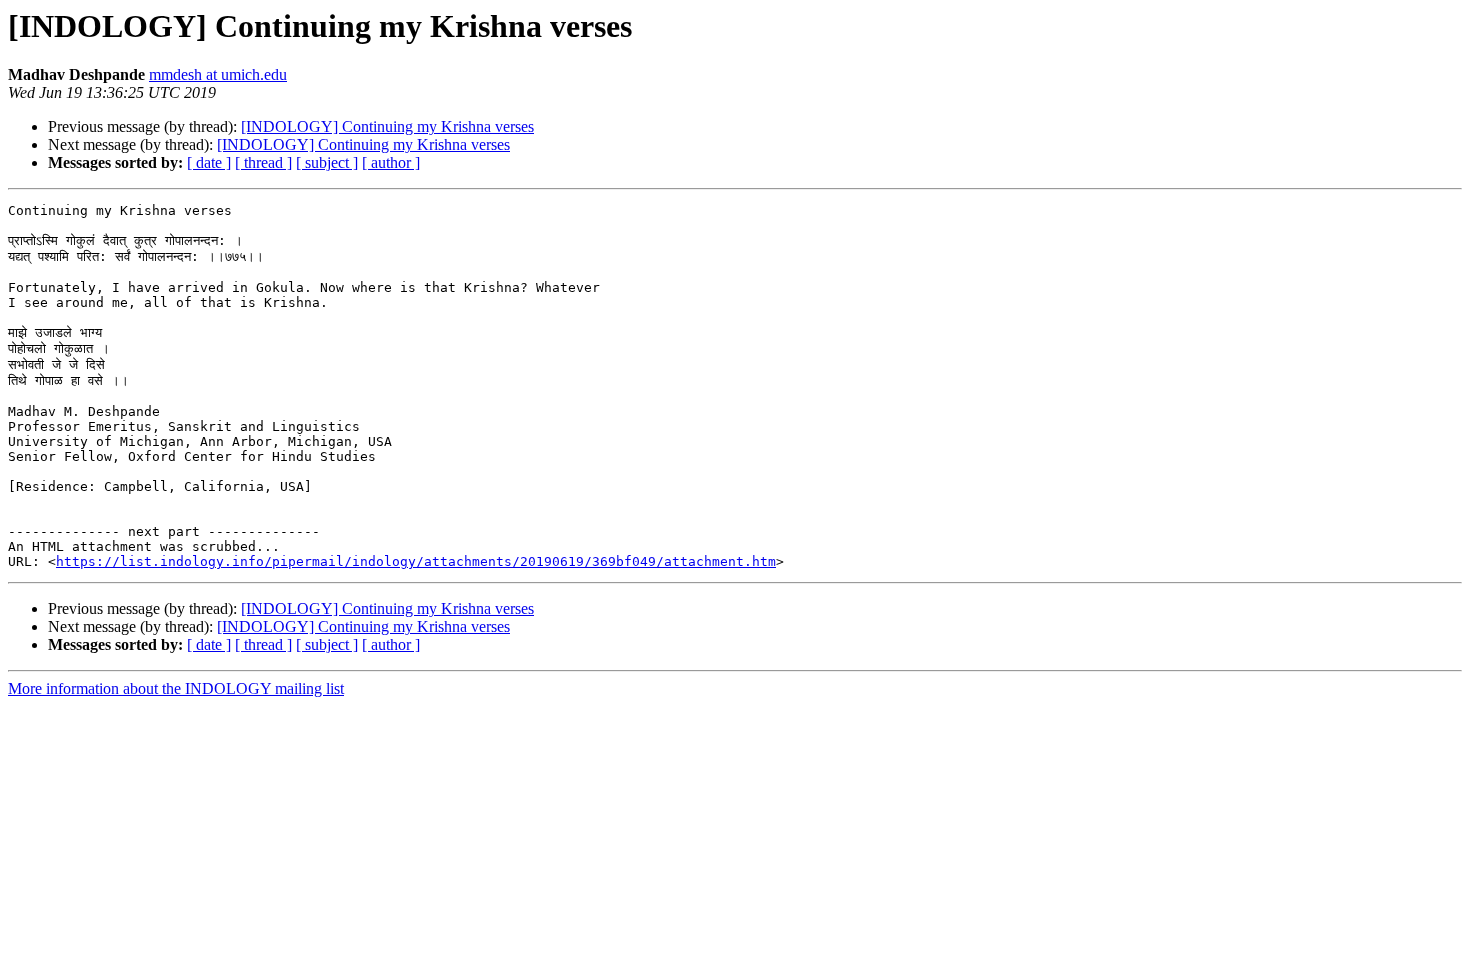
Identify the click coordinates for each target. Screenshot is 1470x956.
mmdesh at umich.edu (218, 74)
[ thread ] (263, 162)
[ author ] (391, 162)
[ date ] (209, 162)
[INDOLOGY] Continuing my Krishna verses (387, 126)
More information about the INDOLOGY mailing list (176, 688)
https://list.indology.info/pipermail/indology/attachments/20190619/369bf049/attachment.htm (416, 561)
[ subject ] (327, 162)
